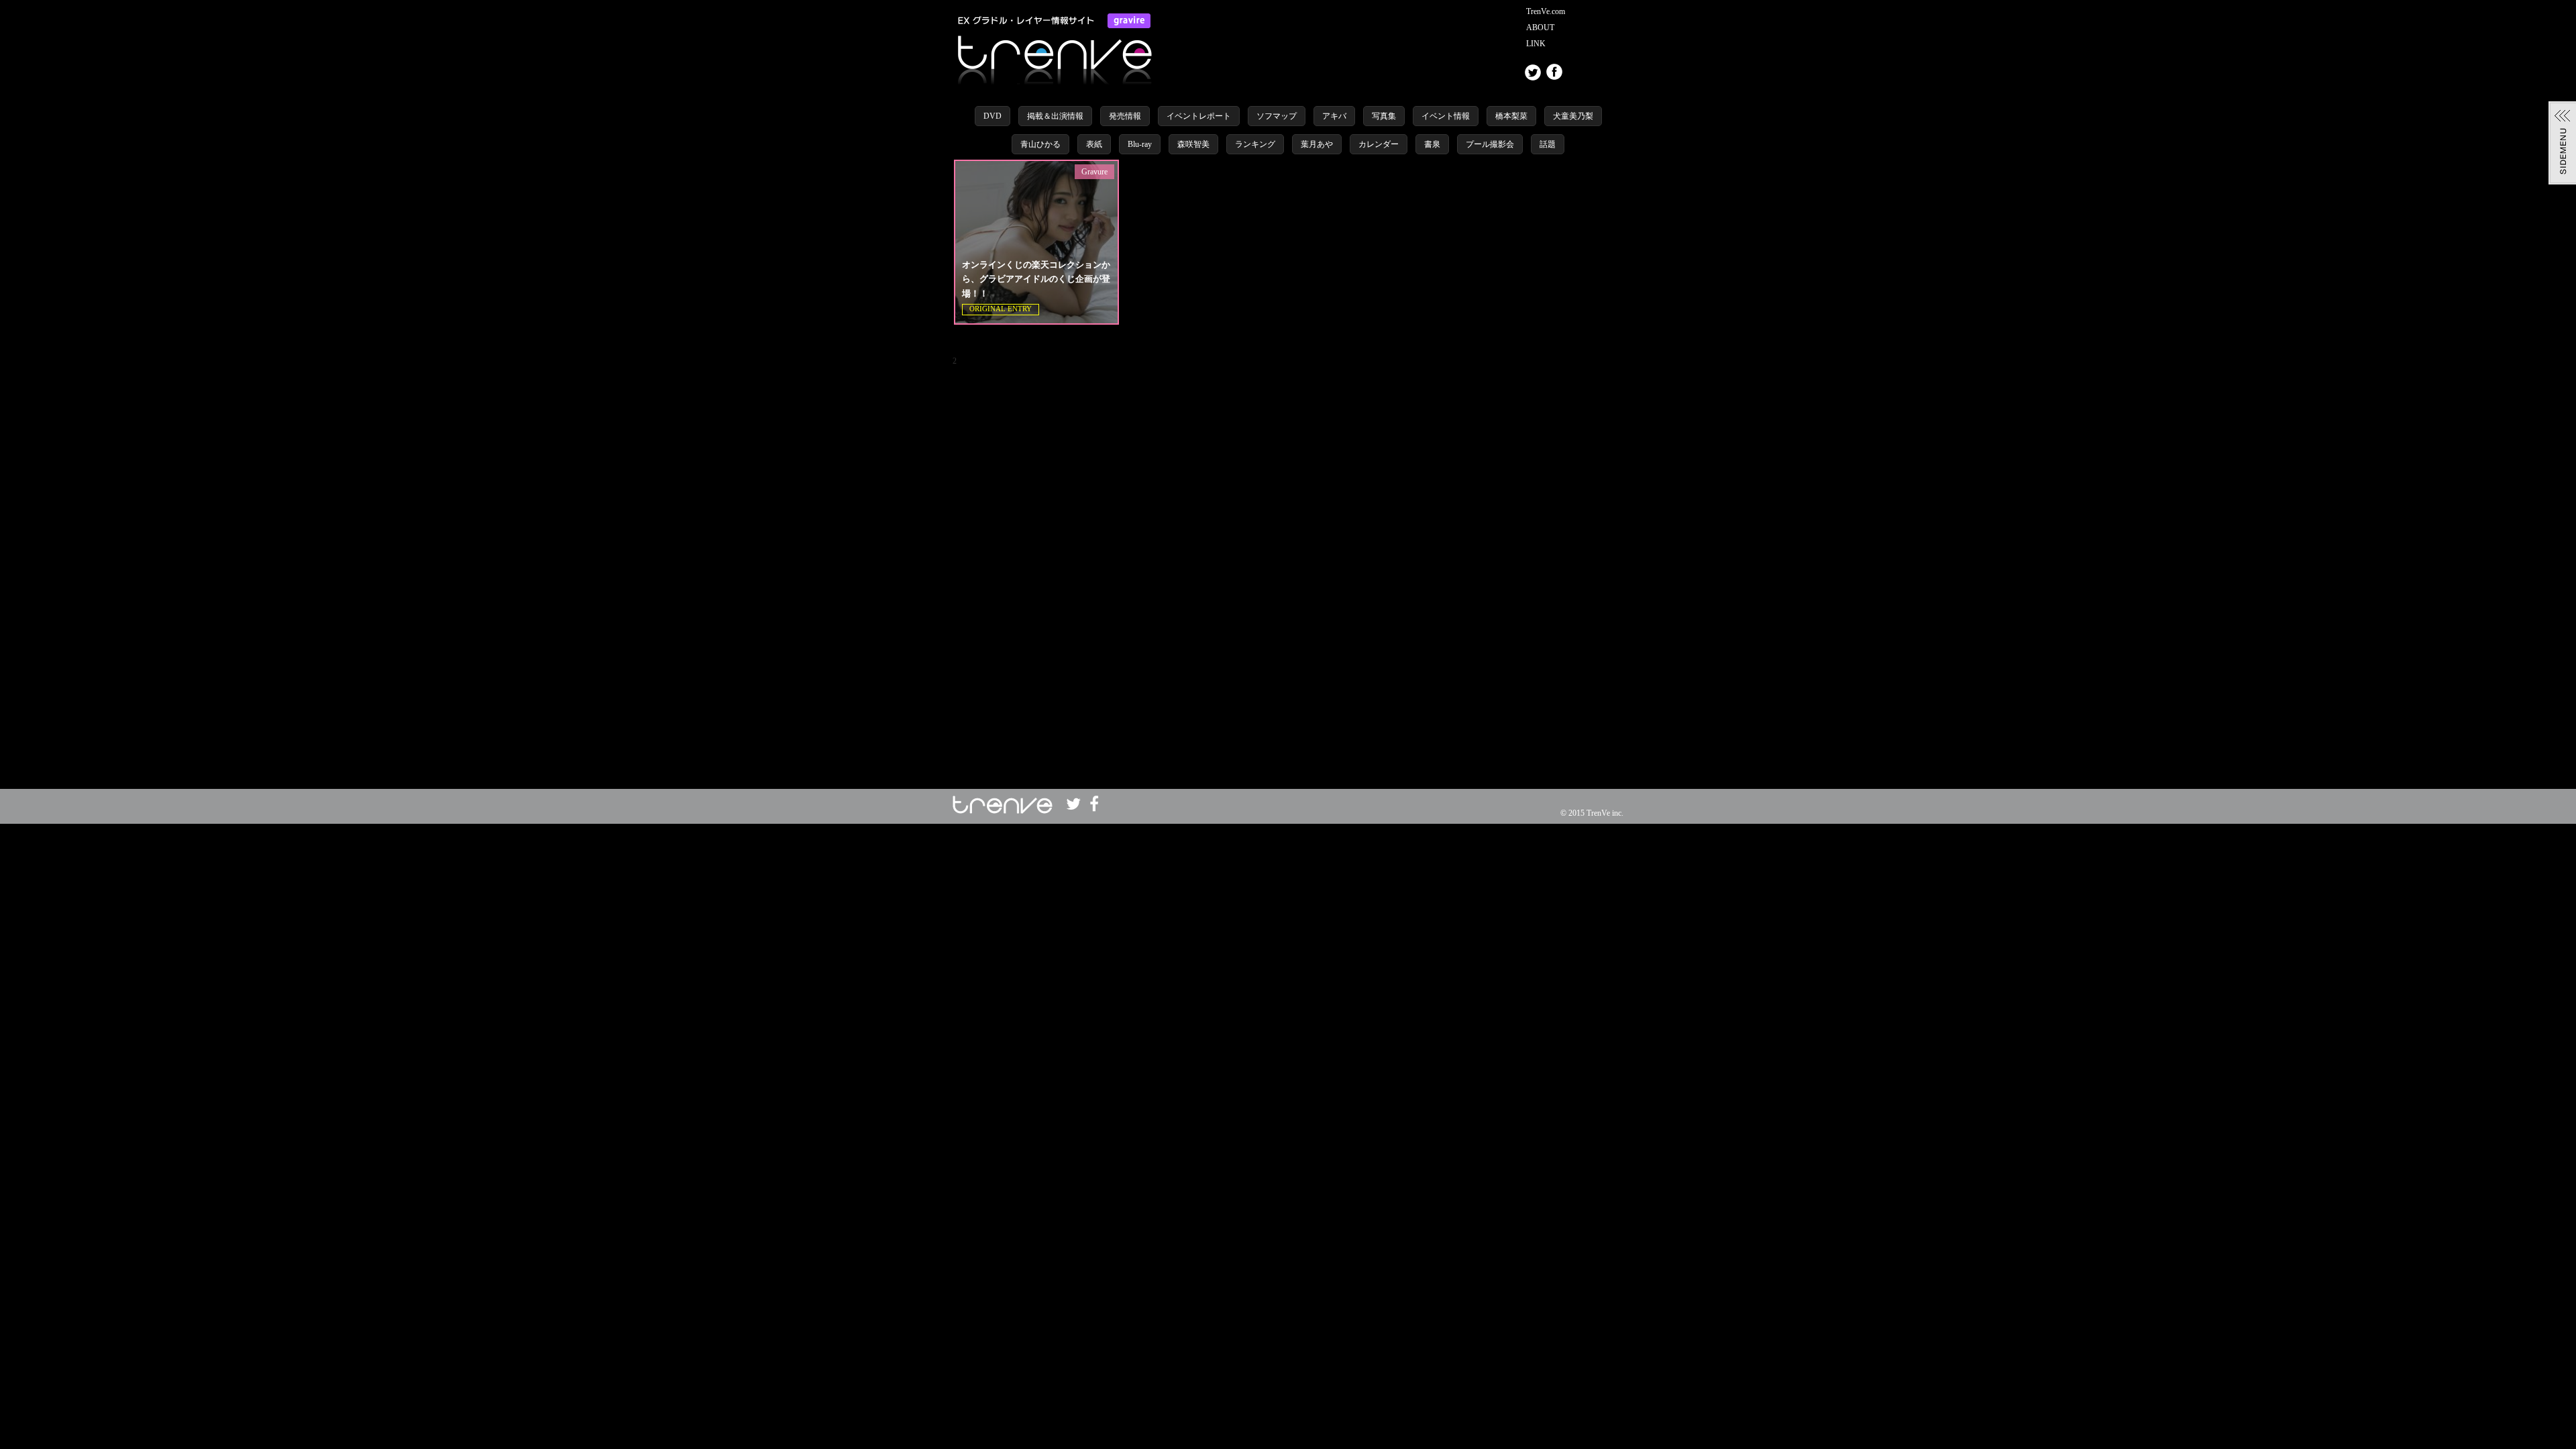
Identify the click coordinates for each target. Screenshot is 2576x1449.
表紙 (1094, 144)
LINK (1536, 44)
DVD (992, 116)
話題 (1548, 144)
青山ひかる (1040, 144)
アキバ (1334, 116)
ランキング (1255, 144)
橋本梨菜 (1511, 116)
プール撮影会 (1490, 144)
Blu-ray (1140, 144)
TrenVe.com (1546, 11)
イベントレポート (1199, 116)
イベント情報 (1446, 116)
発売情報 (1125, 116)
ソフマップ (1277, 116)
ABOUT (1540, 28)
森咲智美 (1193, 144)
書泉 (1432, 144)
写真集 (1384, 116)
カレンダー (1379, 144)
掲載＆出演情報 (1055, 116)
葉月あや (1317, 144)
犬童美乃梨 (1573, 116)
